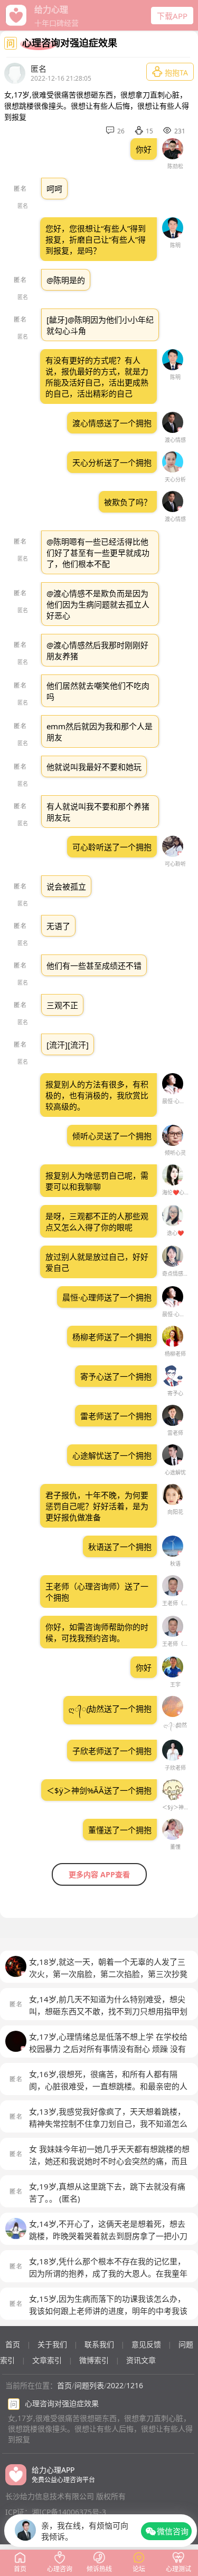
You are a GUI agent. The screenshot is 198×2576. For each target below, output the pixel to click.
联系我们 (99, 2344)
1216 (135, 2385)
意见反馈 (146, 2344)
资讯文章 (141, 2360)
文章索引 (47, 2360)
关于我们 (52, 2344)
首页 (13, 2344)
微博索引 (94, 2360)
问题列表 (89, 2385)
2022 (115, 2385)
